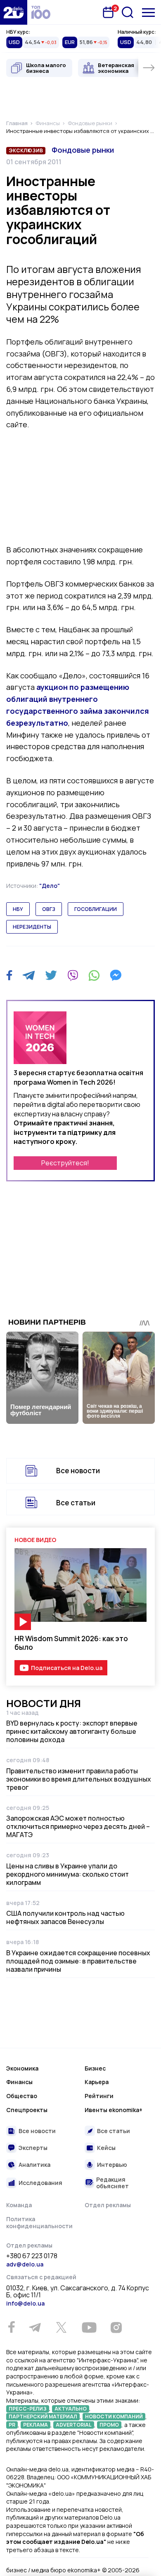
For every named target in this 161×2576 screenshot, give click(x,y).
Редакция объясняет (112, 2183)
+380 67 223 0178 (32, 2256)
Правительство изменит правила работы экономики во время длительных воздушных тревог (79, 1779)
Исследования (40, 2183)
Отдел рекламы (108, 2205)
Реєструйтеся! (65, 1163)
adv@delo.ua (25, 2264)
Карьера (97, 2082)
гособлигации (96, 909)
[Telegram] (29, 975)
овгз (49, 909)
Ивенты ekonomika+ (114, 2110)
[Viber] (73, 975)
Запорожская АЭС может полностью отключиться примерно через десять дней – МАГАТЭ (78, 1826)
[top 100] (41, 12)
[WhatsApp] (94, 975)
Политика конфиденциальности (39, 2223)
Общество (22, 2096)
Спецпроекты (27, 2110)
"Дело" (50, 886)
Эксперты (33, 2148)
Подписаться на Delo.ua (67, 1668)
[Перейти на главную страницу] (14, 12)
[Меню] (148, 13)
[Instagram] (116, 2327)
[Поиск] (128, 12)
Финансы (19, 2082)
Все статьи (76, 1503)
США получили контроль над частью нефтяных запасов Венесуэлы (65, 1917)
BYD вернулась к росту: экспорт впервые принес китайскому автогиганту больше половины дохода (72, 1731)
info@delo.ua (25, 2303)
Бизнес (95, 2068)
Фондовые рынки (83, 150)
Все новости (78, 1471)
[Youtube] (89, 2327)
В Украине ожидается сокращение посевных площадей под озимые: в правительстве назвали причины (78, 1961)
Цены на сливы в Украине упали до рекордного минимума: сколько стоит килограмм (67, 1874)
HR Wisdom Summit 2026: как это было (71, 1643)
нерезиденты (32, 927)
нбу (18, 909)
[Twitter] (51, 975)
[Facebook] (9, 975)
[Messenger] (116, 975)
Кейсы (106, 2148)
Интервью (112, 2165)
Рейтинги (99, 2096)
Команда (19, 2205)
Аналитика (34, 2165)
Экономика (22, 2068)
